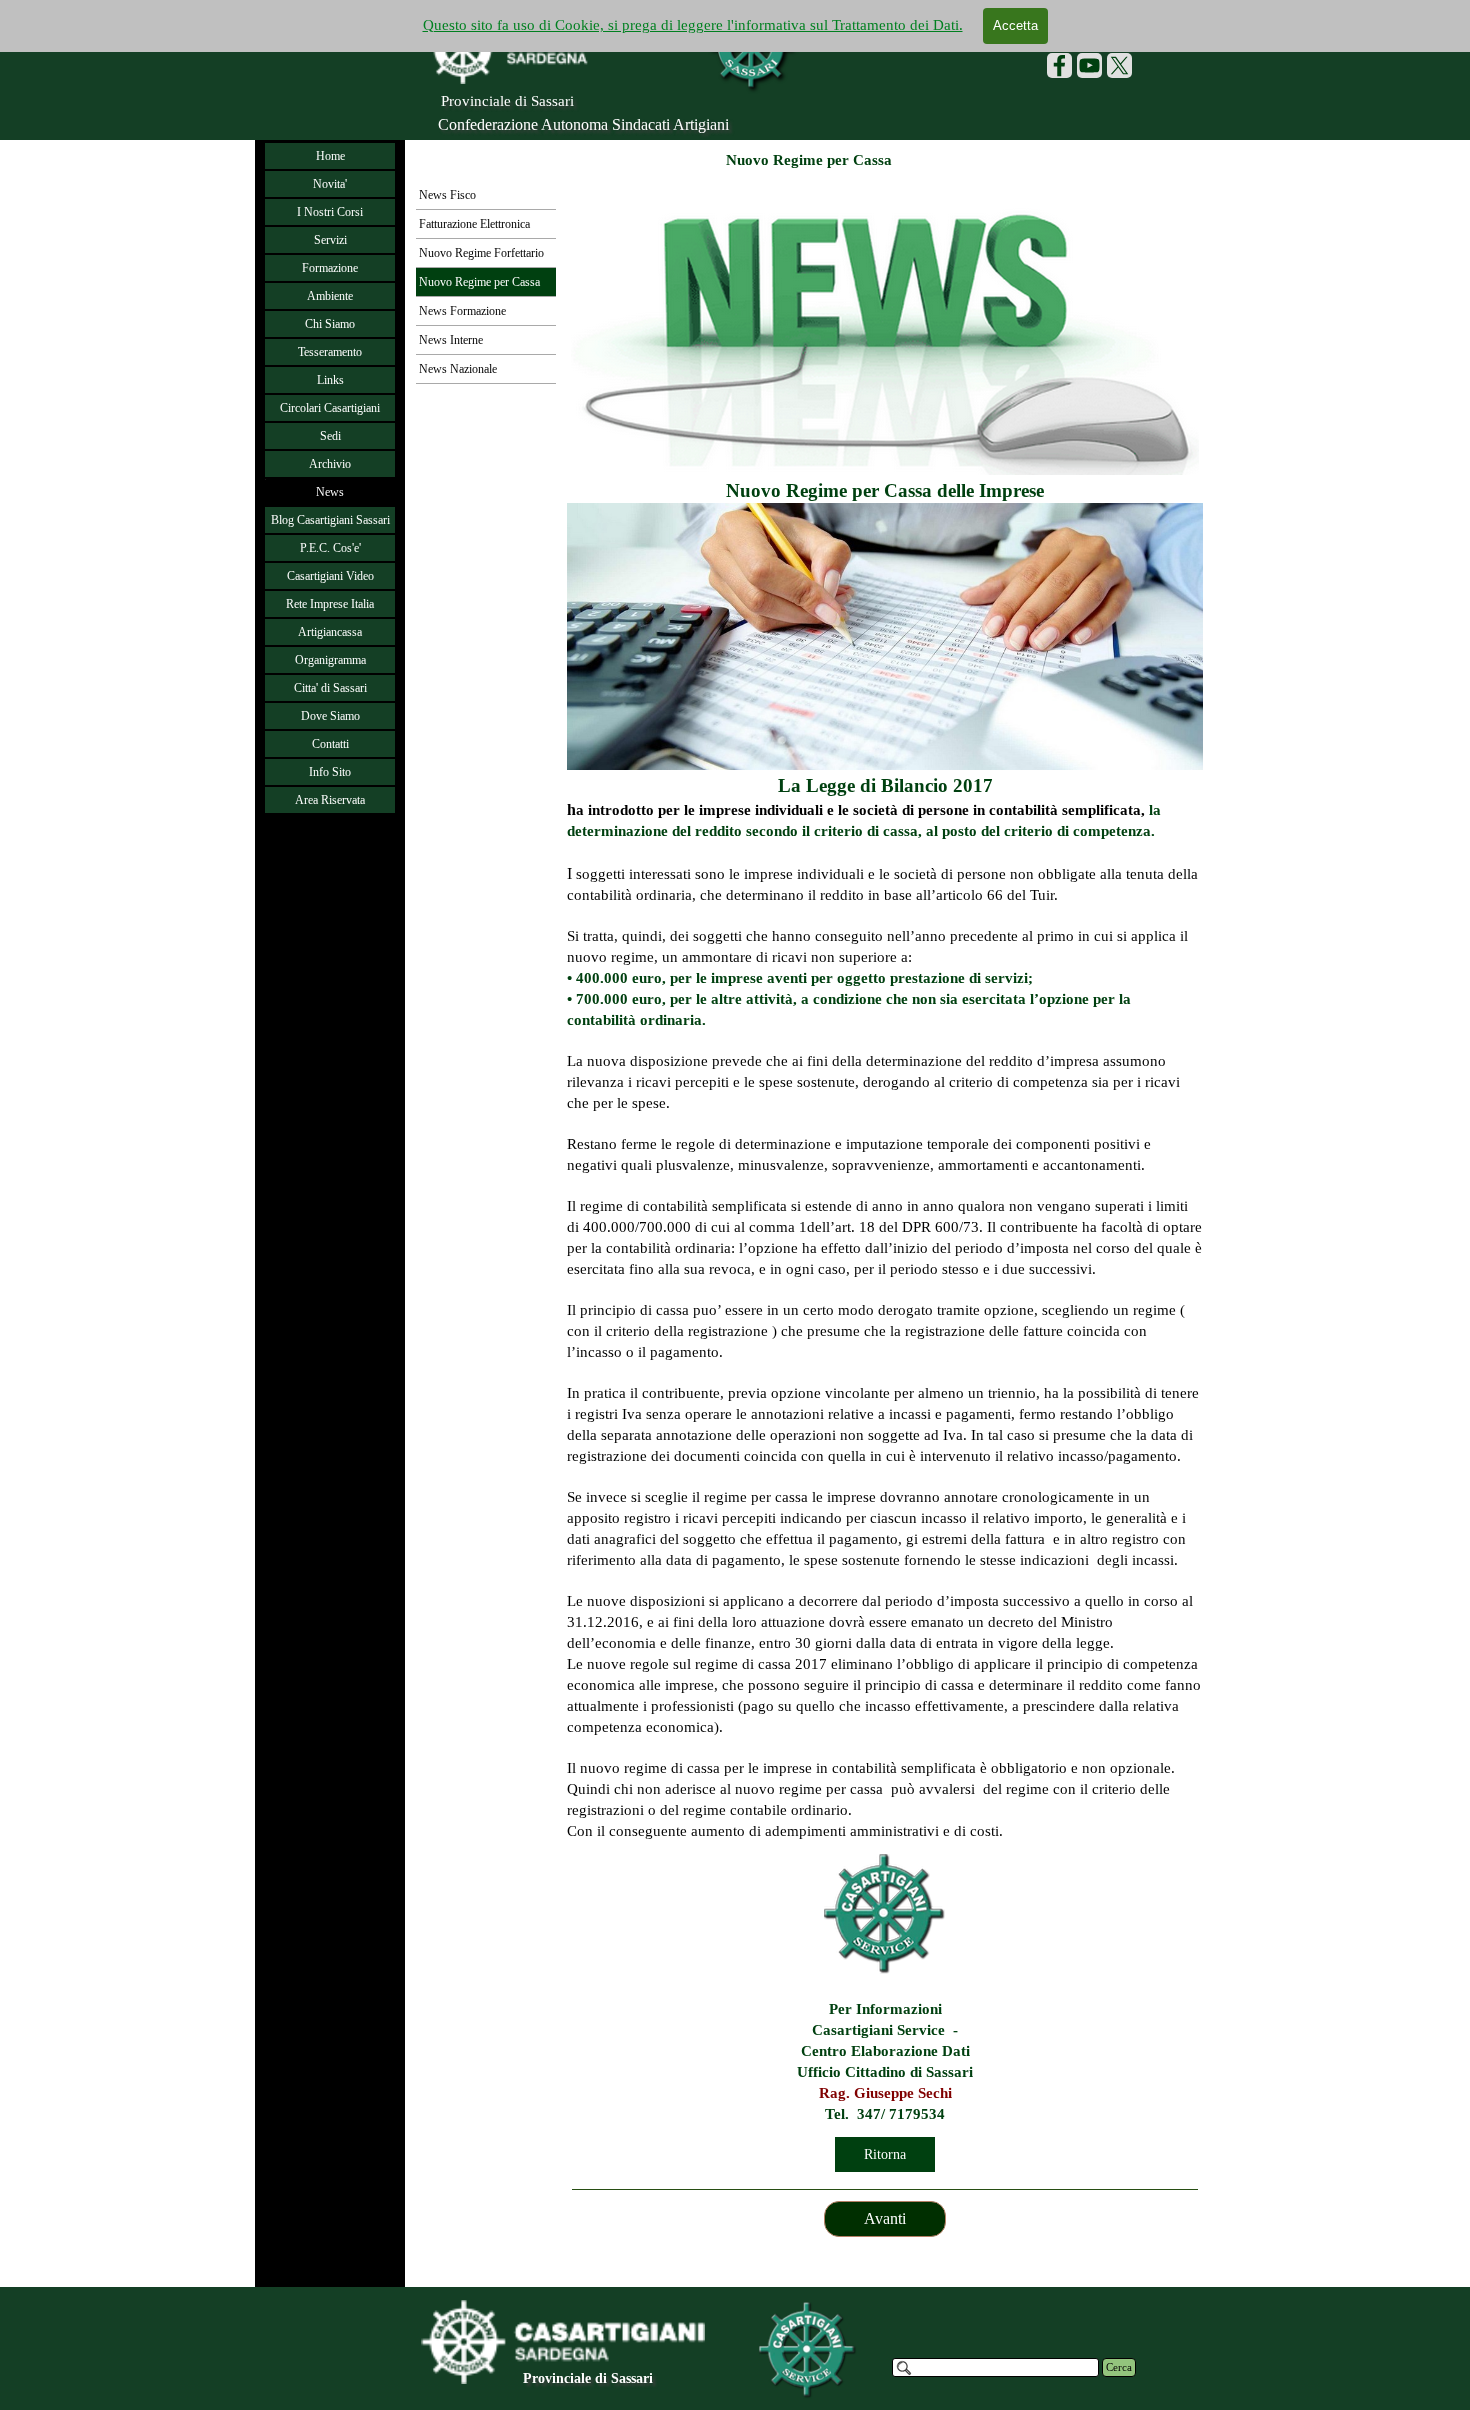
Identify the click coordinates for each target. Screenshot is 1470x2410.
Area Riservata (330, 800)
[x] (1119, 65)
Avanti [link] (885, 2218)
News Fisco (447, 195)
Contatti (330, 744)
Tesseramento (330, 352)
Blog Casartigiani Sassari (330, 520)
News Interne (451, 340)
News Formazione (462, 311)
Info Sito (330, 772)
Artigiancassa (330, 632)
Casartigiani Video (330, 576)
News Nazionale (458, 369)
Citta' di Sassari (330, 688)
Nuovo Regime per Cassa (479, 282)
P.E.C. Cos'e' (330, 548)
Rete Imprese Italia (330, 604)
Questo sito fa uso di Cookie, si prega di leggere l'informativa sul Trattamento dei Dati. (693, 25)
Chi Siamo (330, 324)
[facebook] (1059, 65)
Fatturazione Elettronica (474, 224)
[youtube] (1089, 65)
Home (330, 156)
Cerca (1119, 2367)
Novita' (330, 184)
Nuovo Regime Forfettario (481, 253)
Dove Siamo (330, 716)
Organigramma (330, 660)
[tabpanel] (885, 1012)
